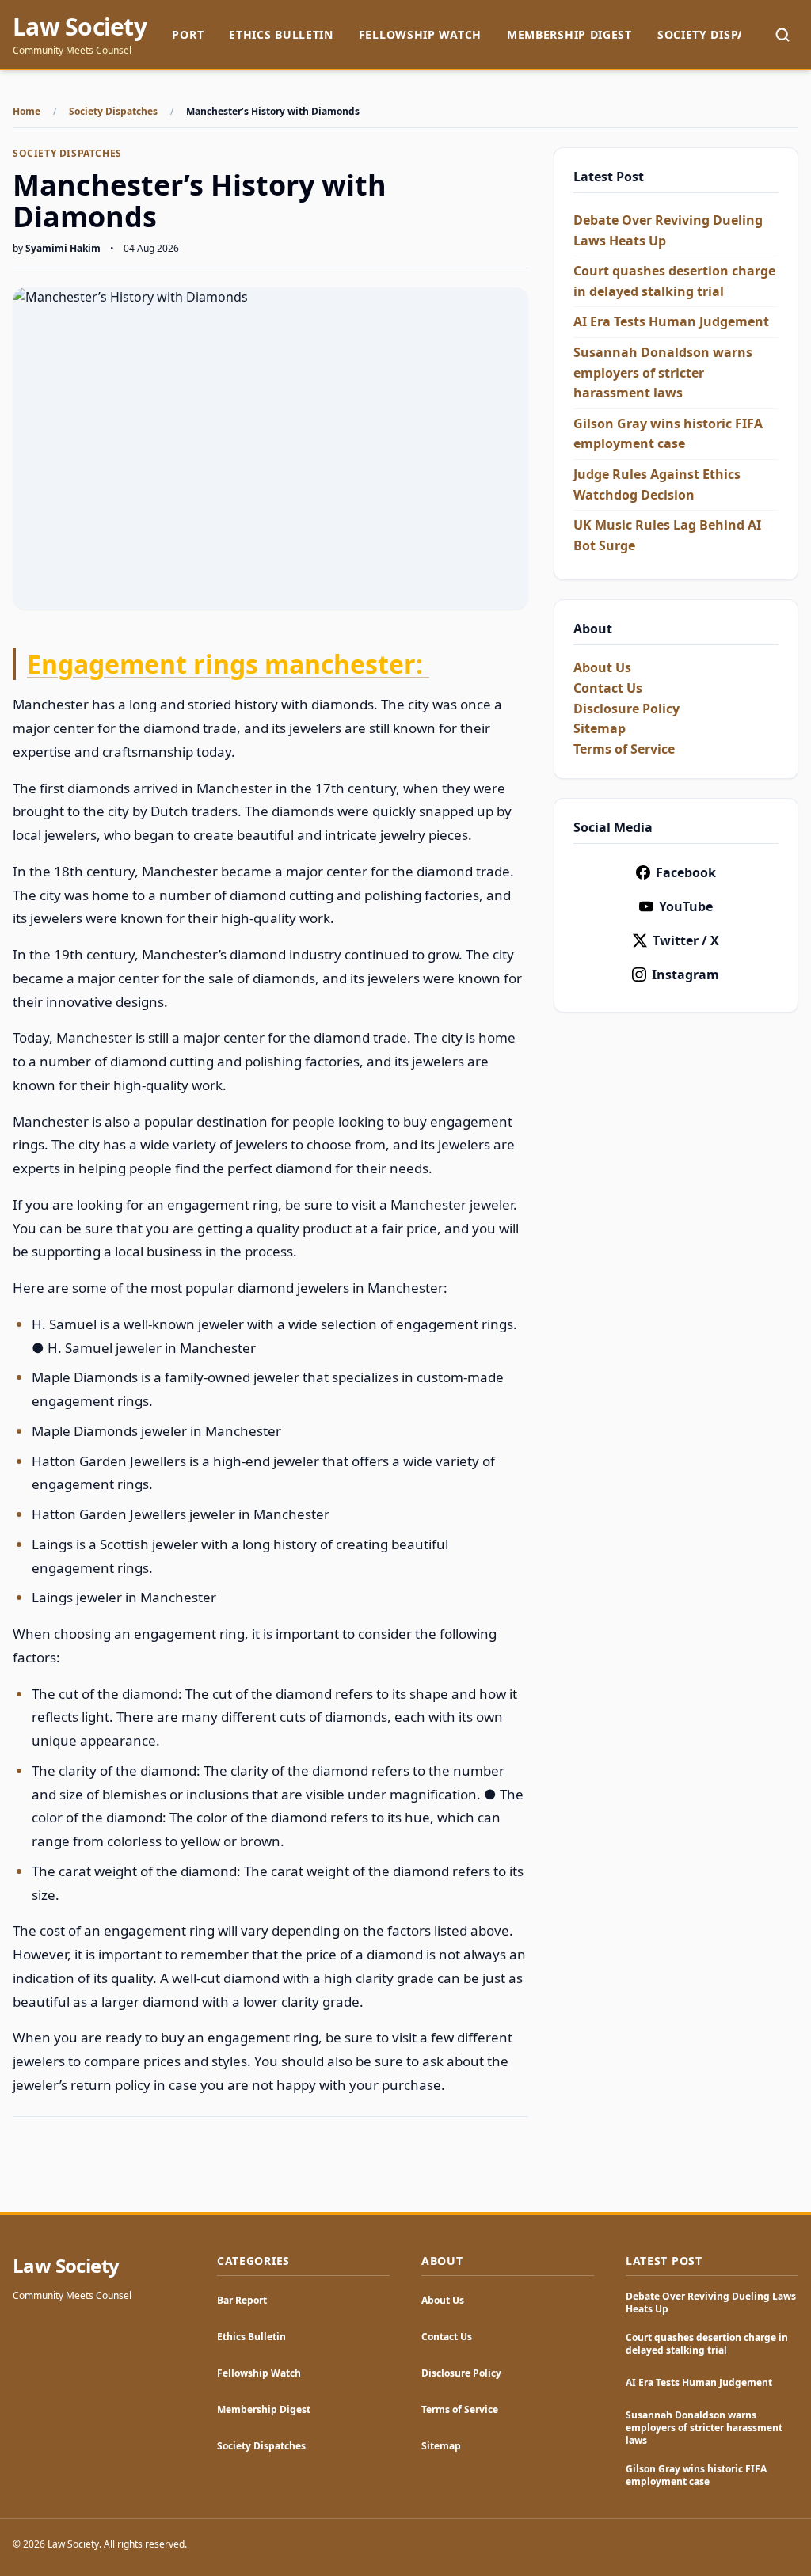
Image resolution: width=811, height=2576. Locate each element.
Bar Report (242, 2300)
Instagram (685, 975)
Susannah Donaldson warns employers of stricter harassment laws (663, 372)
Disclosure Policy (626, 709)
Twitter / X (686, 940)
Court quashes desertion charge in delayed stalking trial (707, 2344)
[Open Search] (782, 35)
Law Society (80, 27)
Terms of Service (624, 749)
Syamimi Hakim (63, 248)
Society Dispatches (720, 34)
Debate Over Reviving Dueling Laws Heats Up (711, 2302)
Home (27, 112)
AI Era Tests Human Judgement (671, 321)
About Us (602, 667)
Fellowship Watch (420, 34)
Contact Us (608, 688)
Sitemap (600, 728)
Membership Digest (569, 34)
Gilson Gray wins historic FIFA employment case (696, 2475)
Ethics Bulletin (281, 34)
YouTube (686, 906)
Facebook (686, 872)
